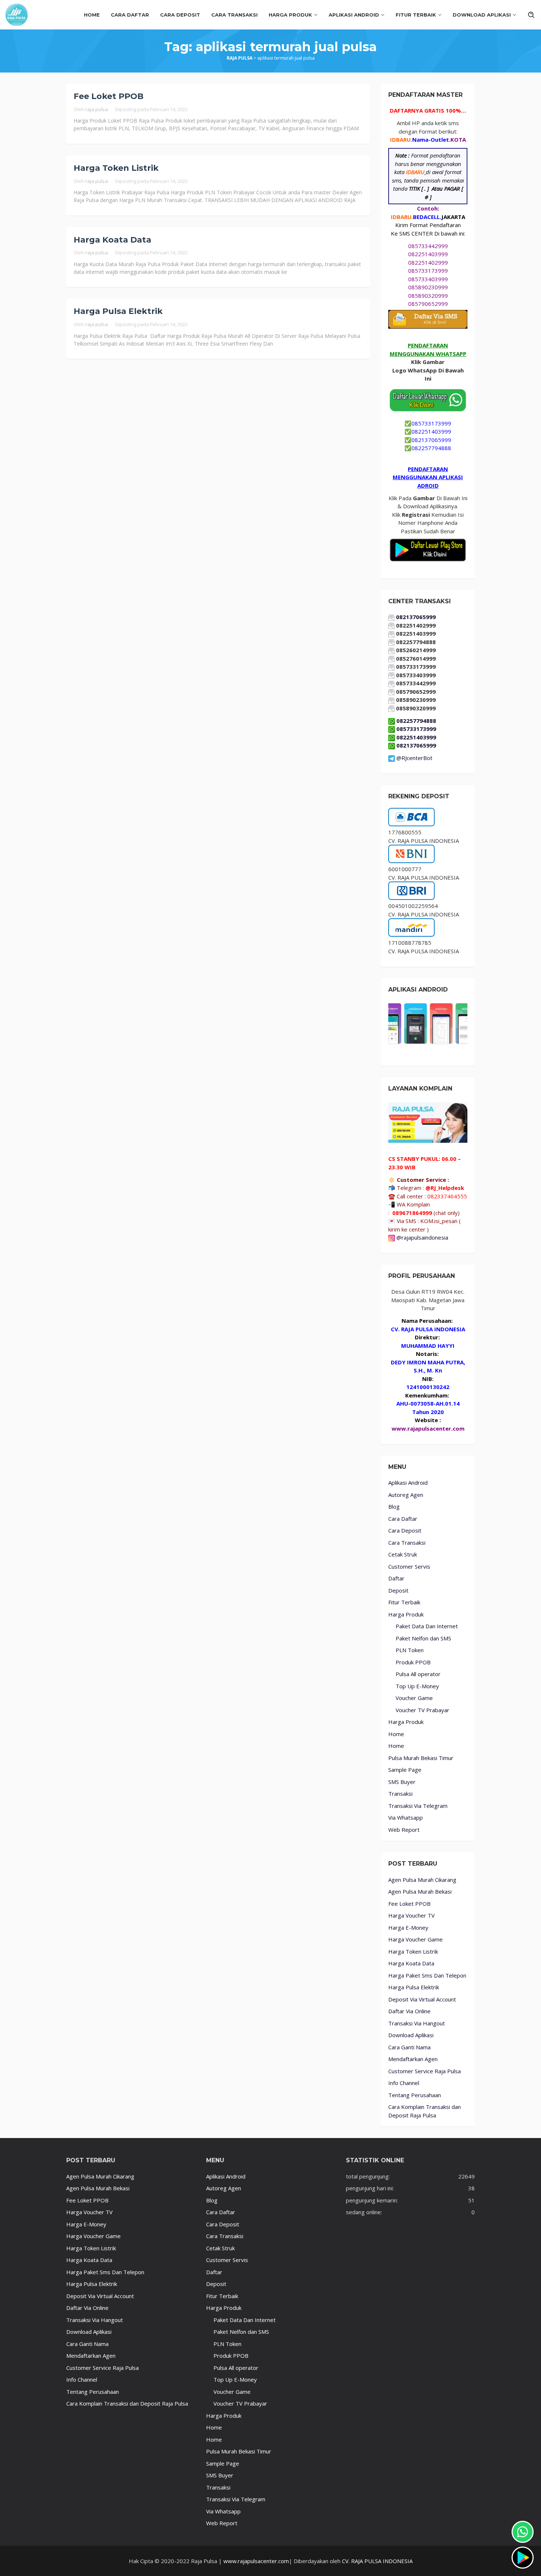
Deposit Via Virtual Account (422, 1999)
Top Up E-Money (417, 1686)
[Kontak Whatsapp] (523, 2532)
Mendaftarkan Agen (413, 2059)
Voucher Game (414, 1698)
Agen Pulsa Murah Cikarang (422, 1880)
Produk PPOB (413, 1662)
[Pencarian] (531, 15)
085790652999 (428, 304)
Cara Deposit (405, 1530)
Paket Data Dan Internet (427, 1626)
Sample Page (405, 1770)
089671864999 (412, 1213)
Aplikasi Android (408, 1483)
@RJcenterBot (414, 758)
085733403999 (428, 279)
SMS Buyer (402, 1782)
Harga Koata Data (112, 240)
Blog (394, 1506)
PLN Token (410, 1650)
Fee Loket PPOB (109, 96)
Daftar (396, 1578)
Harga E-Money (408, 1927)
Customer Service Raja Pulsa (425, 2071)
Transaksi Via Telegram (418, 1806)
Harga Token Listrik (116, 168)
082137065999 (431, 440)
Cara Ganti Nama (409, 2047)
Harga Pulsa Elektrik (118, 311)
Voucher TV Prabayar (422, 1710)
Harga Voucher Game (416, 1939)
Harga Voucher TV (411, 1915)
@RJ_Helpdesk (445, 1188)
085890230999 (428, 287)
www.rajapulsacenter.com (256, 2561)
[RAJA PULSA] (17, 14)
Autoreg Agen (406, 1495)
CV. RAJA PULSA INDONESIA (376, 2561)
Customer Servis (409, 1566)
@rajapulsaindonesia (422, 1237)
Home (396, 1734)
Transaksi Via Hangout (417, 2023)
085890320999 (428, 296)
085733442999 (428, 246)
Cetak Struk (403, 1554)
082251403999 (428, 254)
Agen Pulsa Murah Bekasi (420, 1891)
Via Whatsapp (406, 1817)
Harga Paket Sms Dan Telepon (427, 1975)
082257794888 (431, 448)
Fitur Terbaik (404, 1602)
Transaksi (400, 1794)
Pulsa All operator (418, 1674)
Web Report (404, 1830)
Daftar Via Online (409, 2011)
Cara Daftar (403, 1519)
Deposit (398, 1590)
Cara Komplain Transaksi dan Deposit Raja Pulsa (127, 2403)
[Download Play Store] (523, 2558)
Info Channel (404, 2083)
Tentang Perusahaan (415, 2095)
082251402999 (428, 262)
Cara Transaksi (407, 1543)
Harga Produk (406, 1614)
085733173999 (428, 271)
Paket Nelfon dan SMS (423, 1638)
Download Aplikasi (411, 2035)
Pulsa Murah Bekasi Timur (421, 1758)
